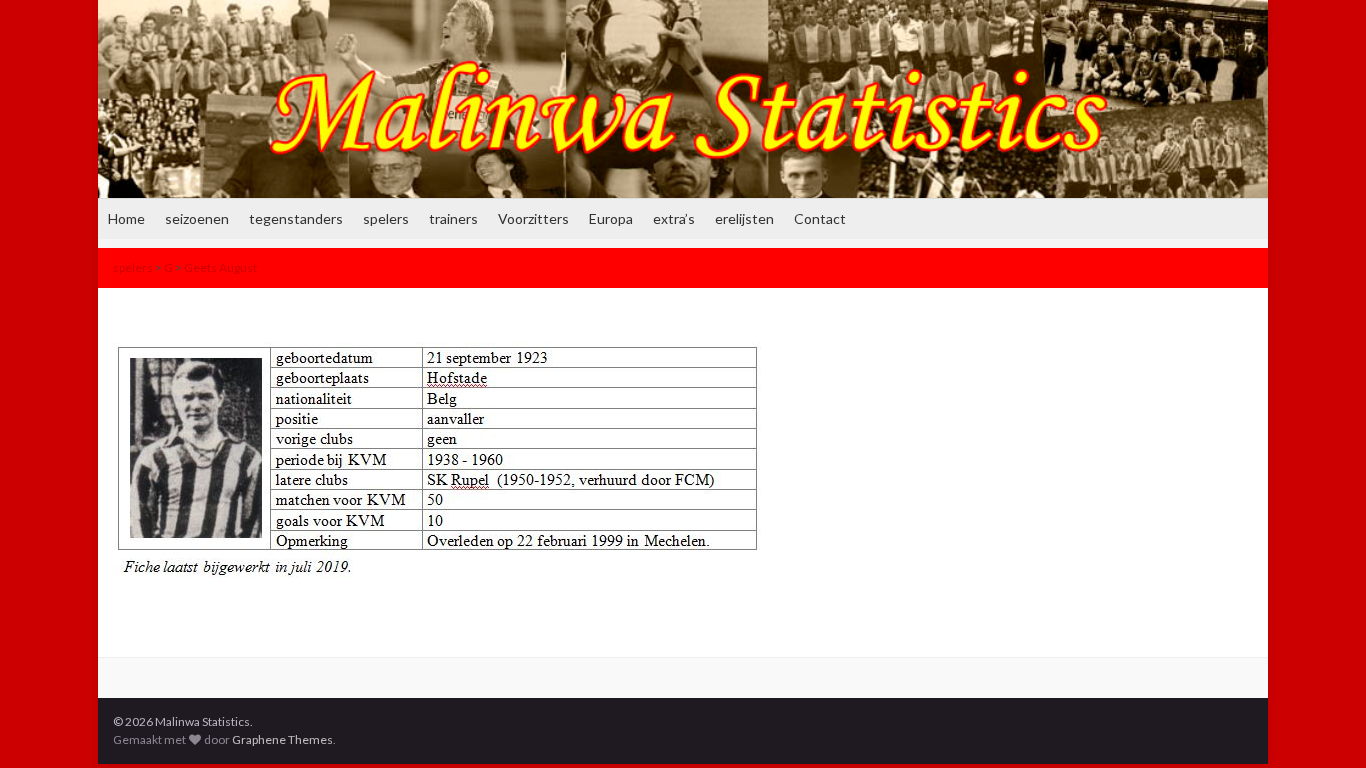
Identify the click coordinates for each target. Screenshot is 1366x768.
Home (126, 218)
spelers (386, 218)
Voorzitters (533, 218)
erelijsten (744, 218)
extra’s (674, 218)
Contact (820, 218)
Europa (611, 218)
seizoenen (197, 218)
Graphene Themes (282, 739)
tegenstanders (296, 218)
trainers (453, 218)
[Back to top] (1321, 723)
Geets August (220, 267)
